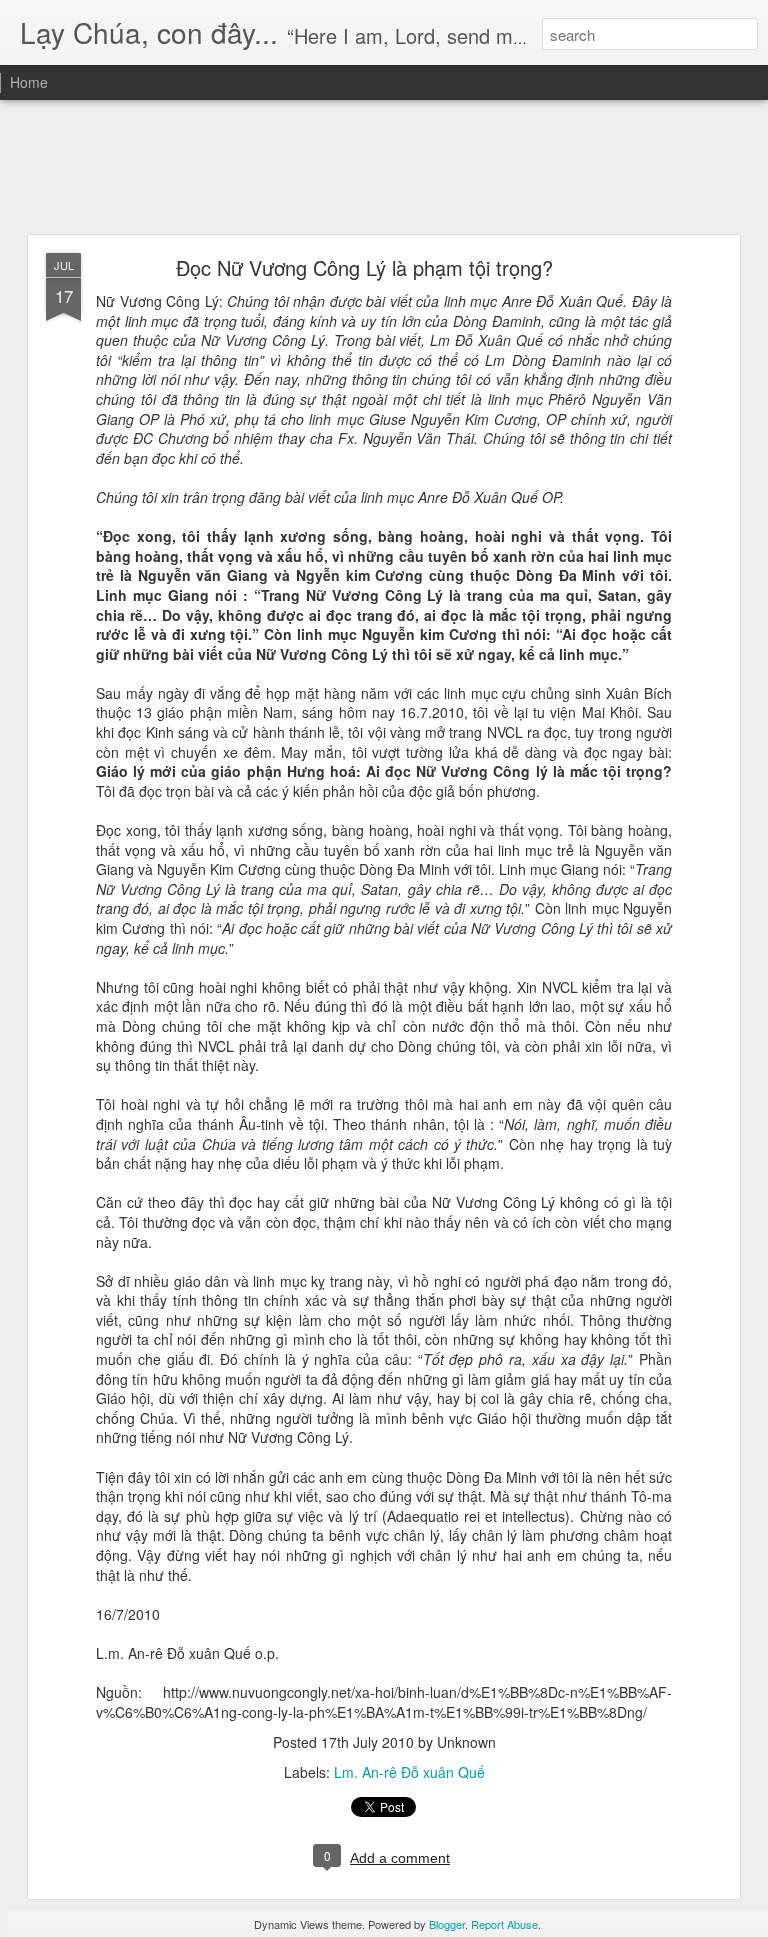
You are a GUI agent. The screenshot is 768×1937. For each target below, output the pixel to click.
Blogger (447, 1924)
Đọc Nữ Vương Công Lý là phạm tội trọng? (364, 267)
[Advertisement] (384, 168)
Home (29, 82)
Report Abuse (504, 1924)
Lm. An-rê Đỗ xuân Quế (409, 1772)
